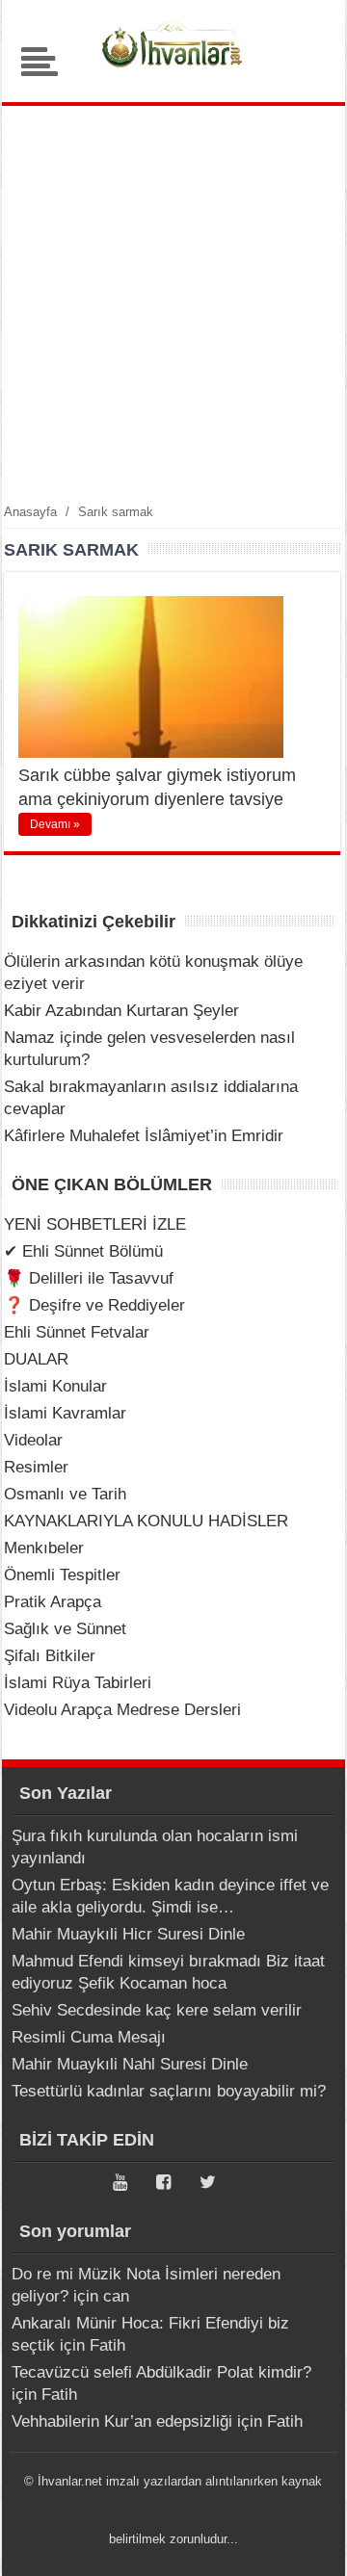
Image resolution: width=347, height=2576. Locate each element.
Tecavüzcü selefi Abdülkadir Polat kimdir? (161, 2372)
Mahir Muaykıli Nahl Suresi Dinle (130, 2064)
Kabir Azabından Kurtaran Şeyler (121, 1011)
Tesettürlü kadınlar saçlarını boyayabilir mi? (169, 2091)
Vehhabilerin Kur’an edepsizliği (122, 2421)
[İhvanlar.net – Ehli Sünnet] (173, 72)
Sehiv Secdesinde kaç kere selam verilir (157, 2010)
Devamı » (55, 824)
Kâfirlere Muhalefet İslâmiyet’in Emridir (144, 1136)
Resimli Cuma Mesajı (89, 2037)
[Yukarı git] (308, 2542)
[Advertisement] (173, 303)
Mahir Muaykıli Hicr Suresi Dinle (128, 1934)
